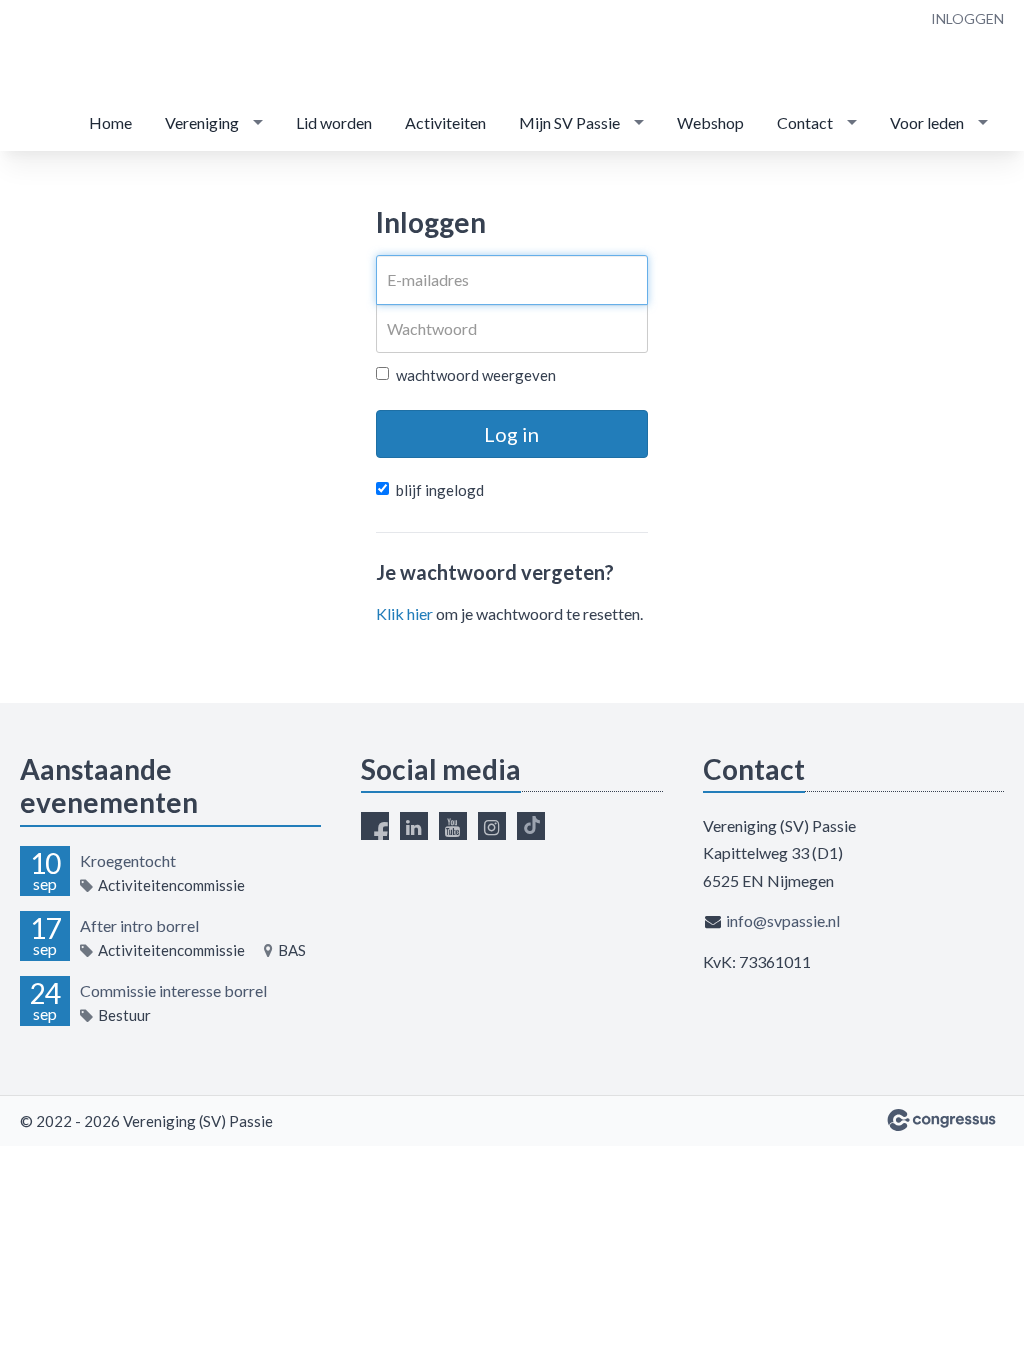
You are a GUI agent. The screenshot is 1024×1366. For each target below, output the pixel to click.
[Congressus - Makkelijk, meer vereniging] (941, 1120)
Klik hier (404, 613)
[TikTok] (531, 826)
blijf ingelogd (440, 490)
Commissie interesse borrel (173, 990)
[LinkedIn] (414, 826)
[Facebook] (375, 826)
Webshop (710, 122)
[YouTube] (453, 826)
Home (110, 122)
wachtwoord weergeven (476, 375)
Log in (511, 434)
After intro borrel (139, 925)
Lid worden (334, 122)
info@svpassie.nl (783, 920)
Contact (805, 122)
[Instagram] (492, 826)
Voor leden (927, 122)
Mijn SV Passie (569, 122)
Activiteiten (445, 122)
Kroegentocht (128, 860)
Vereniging (202, 122)
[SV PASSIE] (140, 49)
